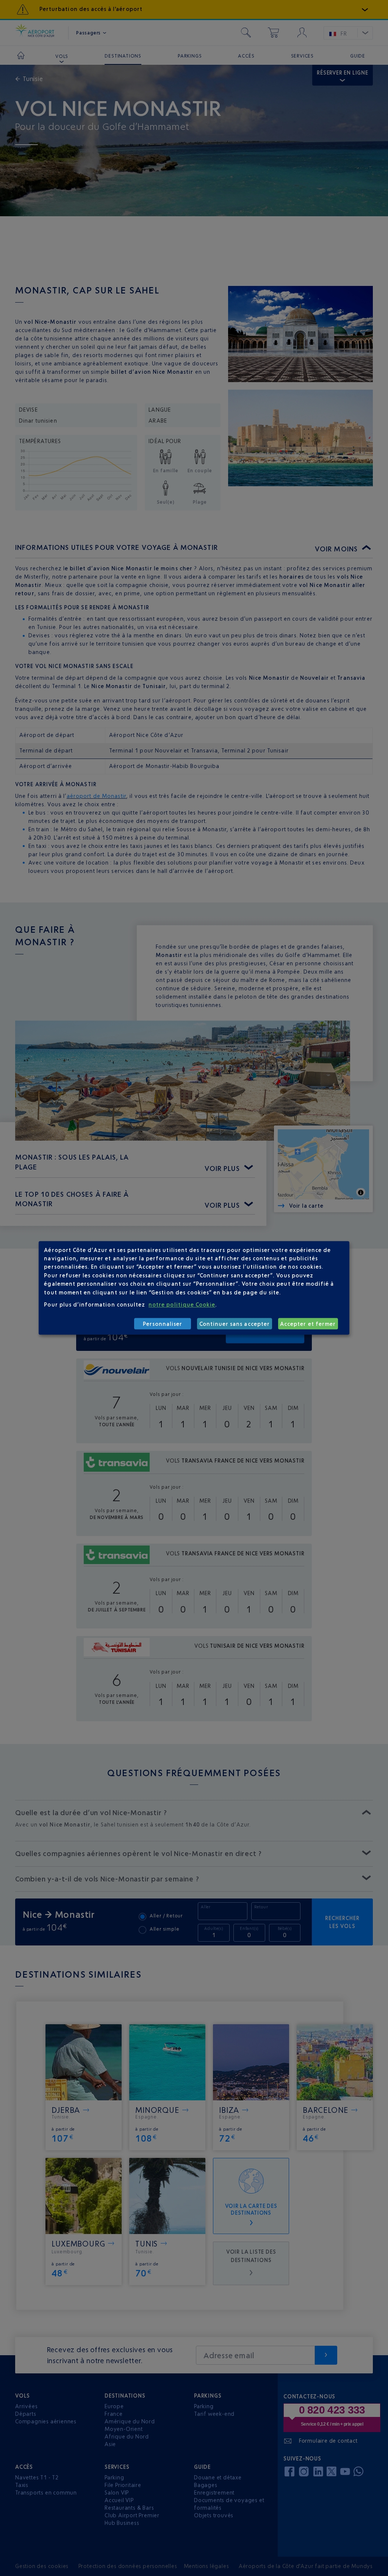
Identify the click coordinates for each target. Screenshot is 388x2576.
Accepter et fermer (308, 1324)
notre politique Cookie (182, 1304)
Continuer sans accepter (235, 1324)
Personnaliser (163, 1324)
